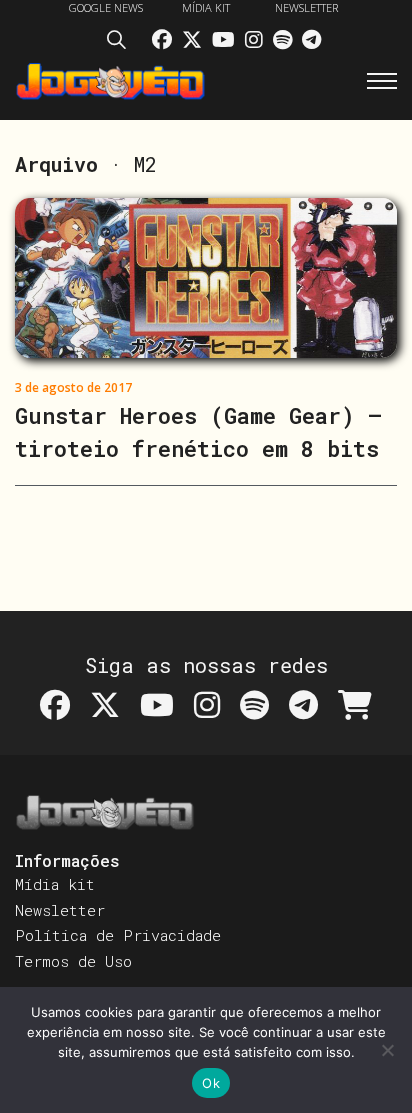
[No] (387, 1050)
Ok (211, 1083)
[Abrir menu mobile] (382, 81)
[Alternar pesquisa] (122, 43)
